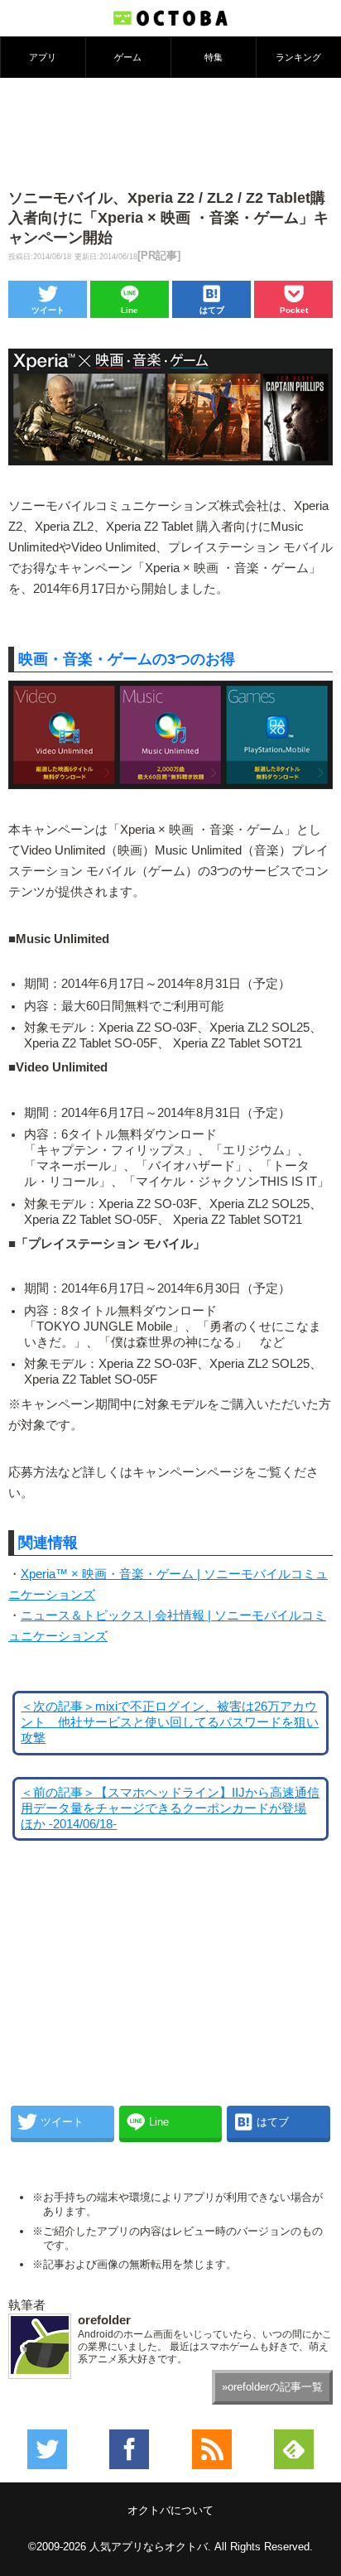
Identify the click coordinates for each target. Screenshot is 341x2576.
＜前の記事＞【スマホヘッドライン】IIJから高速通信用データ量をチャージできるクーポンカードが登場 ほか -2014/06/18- (170, 1808)
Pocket (294, 310)
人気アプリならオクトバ (149, 2547)
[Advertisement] (170, 132)
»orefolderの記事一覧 (272, 2387)
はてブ (212, 310)
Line (130, 310)
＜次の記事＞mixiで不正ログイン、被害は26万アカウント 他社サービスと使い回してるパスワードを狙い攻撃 (170, 1722)
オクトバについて (170, 2510)
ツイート (48, 310)
